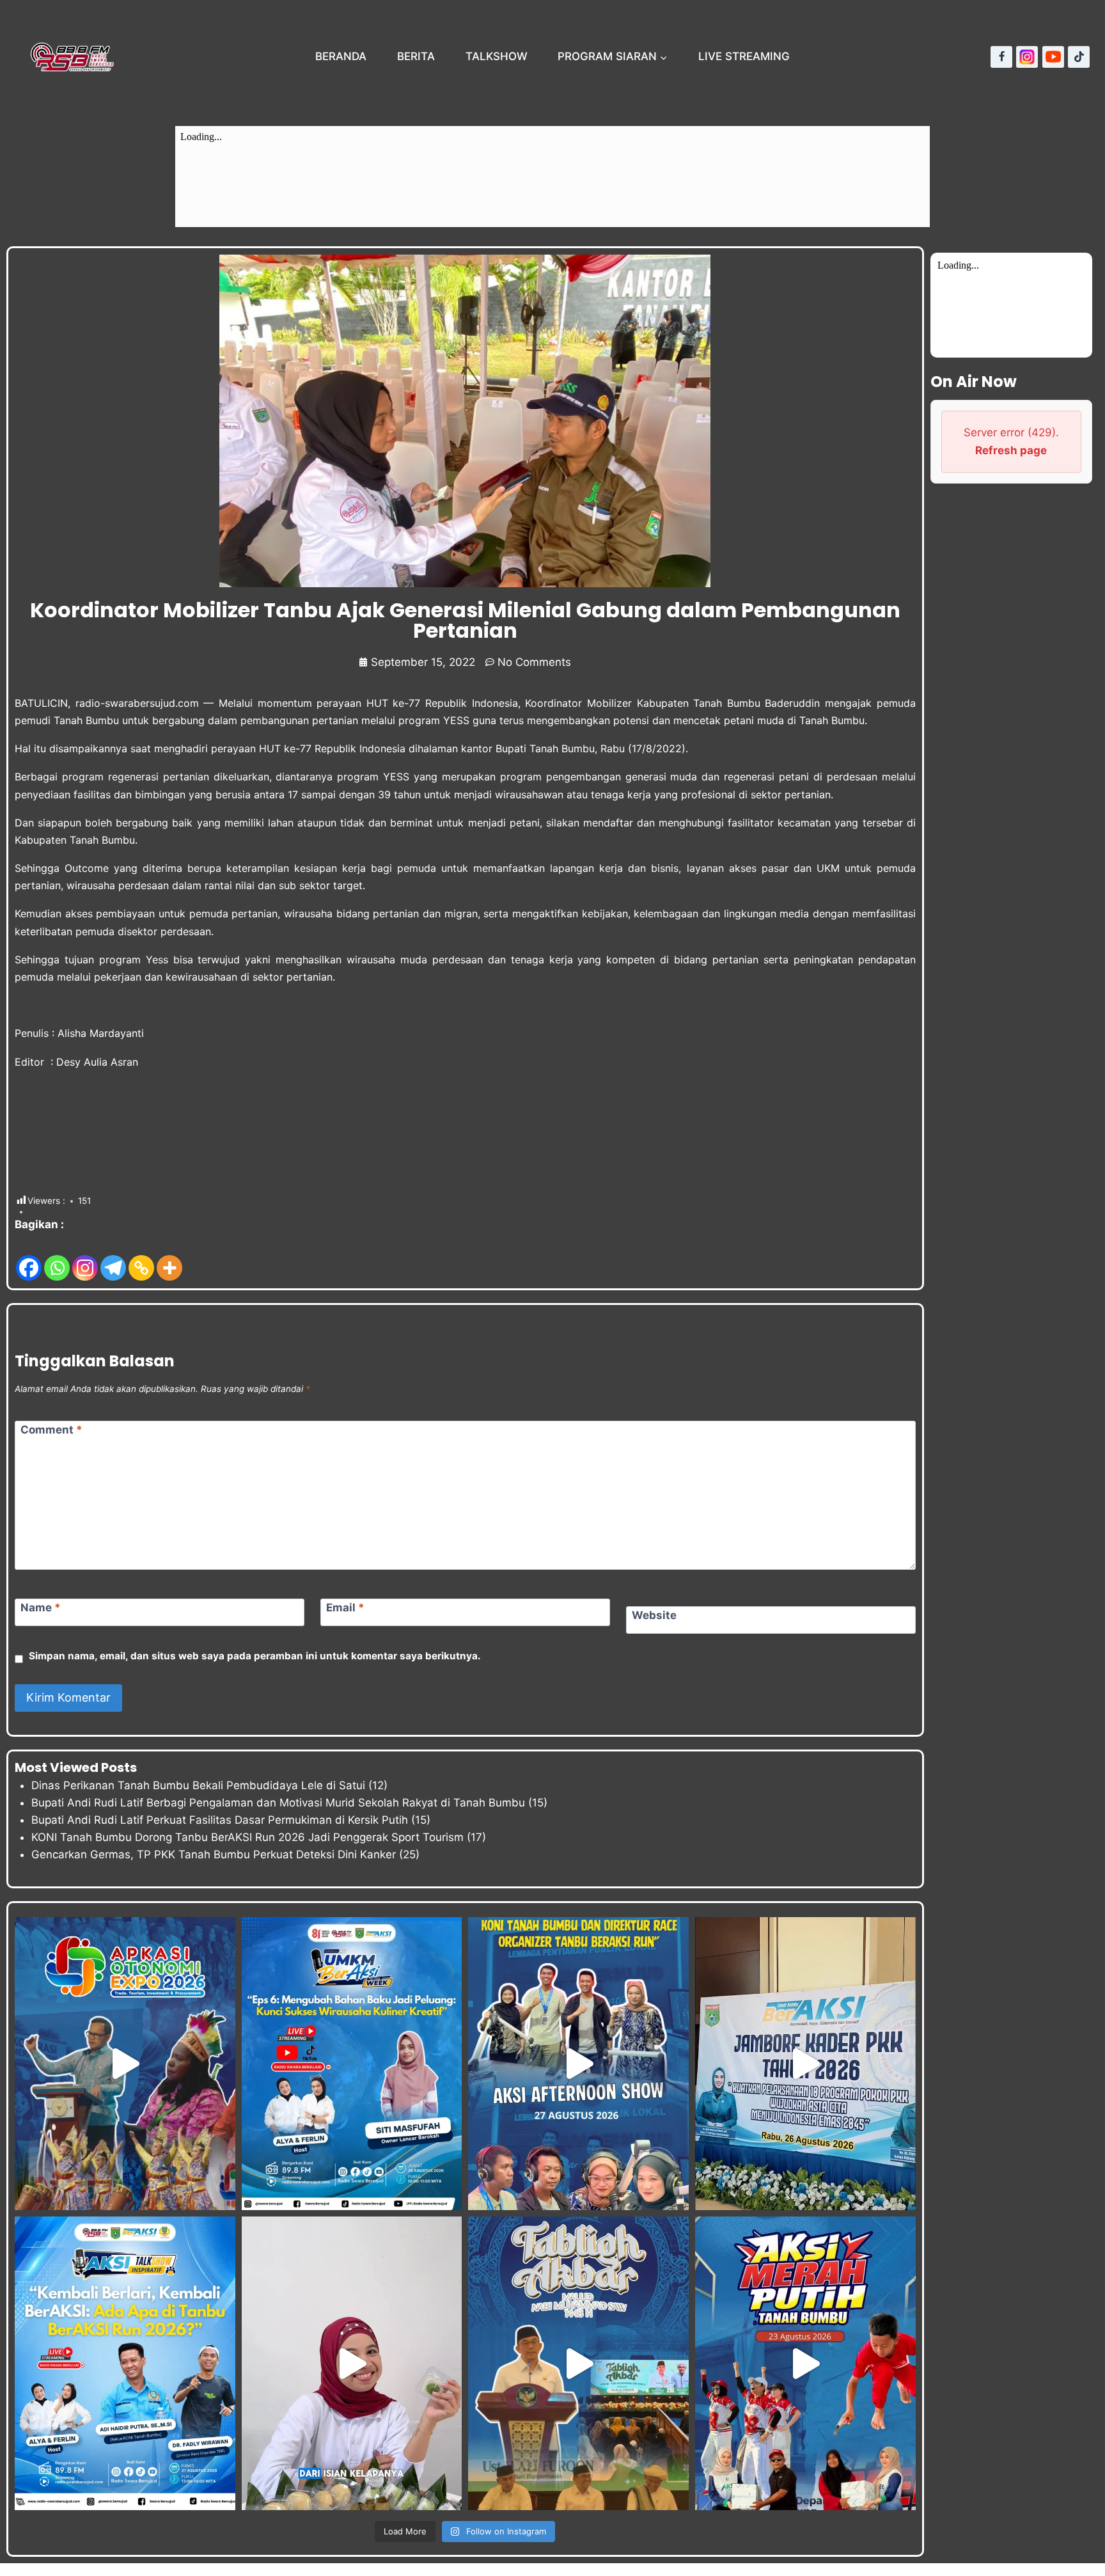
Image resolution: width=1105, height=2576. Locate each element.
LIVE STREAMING (744, 56)
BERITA (416, 56)
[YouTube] (1053, 57)
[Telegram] (113, 1258)
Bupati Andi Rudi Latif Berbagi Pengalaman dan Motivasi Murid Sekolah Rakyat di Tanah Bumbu (278, 1803)
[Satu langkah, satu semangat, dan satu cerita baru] (125, 2363)
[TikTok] (1079, 57)
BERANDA (341, 56)
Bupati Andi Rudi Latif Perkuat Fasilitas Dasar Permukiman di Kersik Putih (220, 1820)
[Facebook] (1001, 57)
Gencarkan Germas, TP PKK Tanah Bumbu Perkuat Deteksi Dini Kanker (214, 1854)
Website (654, 1615)
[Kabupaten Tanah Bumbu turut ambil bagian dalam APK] (125, 2064)
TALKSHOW (497, 56)
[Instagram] (1027, 57)
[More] (169, 1258)
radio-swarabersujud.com (137, 703)
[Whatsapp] (57, 1258)
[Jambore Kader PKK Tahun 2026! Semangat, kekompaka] (805, 2064)
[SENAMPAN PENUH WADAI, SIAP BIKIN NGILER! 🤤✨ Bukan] (352, 2363)
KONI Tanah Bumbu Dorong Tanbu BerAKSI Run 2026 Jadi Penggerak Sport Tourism (247, 1837)
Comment (51, 1430)
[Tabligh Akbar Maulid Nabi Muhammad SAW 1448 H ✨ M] (578, 2363)
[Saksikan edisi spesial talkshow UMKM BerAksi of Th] (352, 2064)
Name (41, 1608)
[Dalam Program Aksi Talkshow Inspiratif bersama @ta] (578, 2064)
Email (345, 1608)
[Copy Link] (141, 1258)
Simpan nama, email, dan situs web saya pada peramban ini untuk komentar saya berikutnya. (255, 1656)
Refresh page (1011, 450)
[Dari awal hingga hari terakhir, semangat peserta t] (805, 2363)
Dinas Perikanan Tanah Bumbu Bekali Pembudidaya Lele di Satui (198, 1785)
